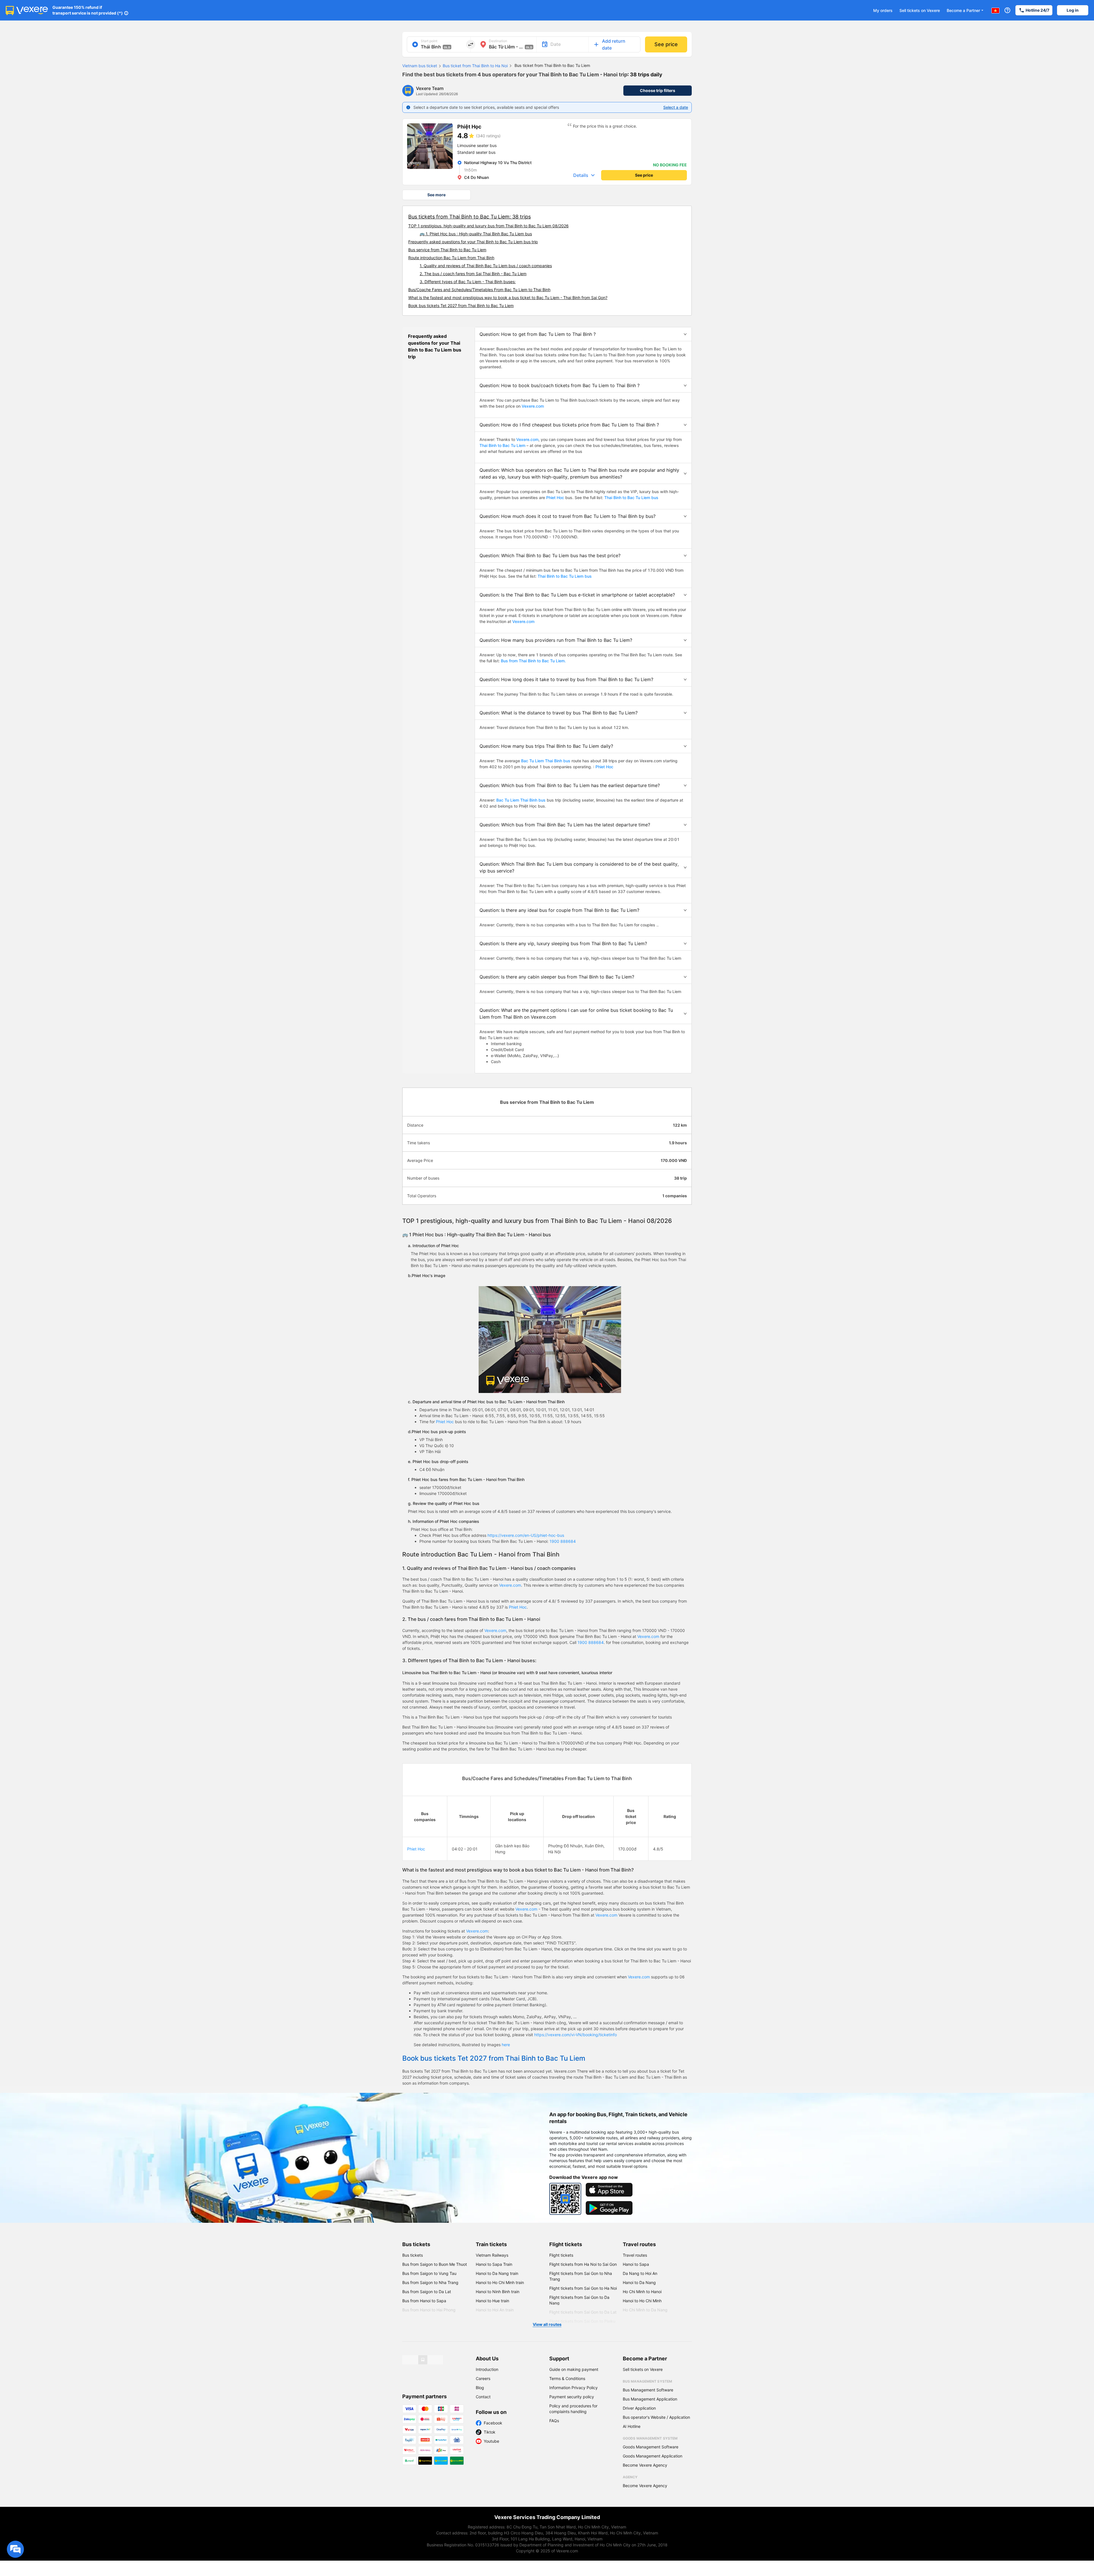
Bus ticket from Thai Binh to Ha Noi (475, 66)
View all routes (547, 2324)
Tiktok (490, 2432)
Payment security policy (572, 2397)
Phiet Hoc (555, 498)
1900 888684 (563, 1541)
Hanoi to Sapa (636, 2264)
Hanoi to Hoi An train (495, 2310)
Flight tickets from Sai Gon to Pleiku (582, 2321)
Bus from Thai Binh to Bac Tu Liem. (533, 661)
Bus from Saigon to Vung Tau (429, 2273)
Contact (483, 2397)
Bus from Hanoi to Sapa (424, 2301)
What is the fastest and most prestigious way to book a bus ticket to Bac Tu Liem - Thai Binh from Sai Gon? (508, 298)
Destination (498, 41)
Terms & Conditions (567, 2378)
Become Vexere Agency (645, 2465)
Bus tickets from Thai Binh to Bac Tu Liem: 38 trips (470, 217)
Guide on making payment (574, 2369)
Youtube (491, 2441)
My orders (883, 10)
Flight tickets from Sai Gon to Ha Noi (583, 2288)
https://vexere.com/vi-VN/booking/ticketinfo (575, 2035)
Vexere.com (533, 406)
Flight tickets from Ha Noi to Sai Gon (583, 2264)
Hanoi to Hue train (492, 2301)
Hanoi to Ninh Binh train (498, 2292)
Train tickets (491, 2244)
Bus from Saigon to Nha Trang (430, 2282)
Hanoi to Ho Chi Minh (642, 2301)
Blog (480, 2388)
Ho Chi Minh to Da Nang (645, 2310)
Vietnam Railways (492, 2255)
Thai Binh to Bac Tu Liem (502, 445)
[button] (583, 334)
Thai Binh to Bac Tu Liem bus (631, 498)
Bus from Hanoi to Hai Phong (429, 2310)
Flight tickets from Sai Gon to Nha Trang (581, 2276)
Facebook (493, 2423)
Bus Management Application (650, 2399)
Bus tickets (416, 2244)
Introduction (487, 2369)
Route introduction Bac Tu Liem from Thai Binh (451, 258)
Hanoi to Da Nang (639, 2282)
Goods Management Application (653, 2456)
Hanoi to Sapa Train (494, 2264)
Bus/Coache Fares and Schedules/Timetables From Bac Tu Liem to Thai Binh (479, 290)
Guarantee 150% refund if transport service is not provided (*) (88, 10)
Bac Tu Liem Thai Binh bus (546, 761)
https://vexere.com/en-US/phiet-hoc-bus (526, 1535)
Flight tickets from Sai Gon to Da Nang (579, 2300)
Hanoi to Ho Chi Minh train (500, 2282)
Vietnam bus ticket (420, 66)
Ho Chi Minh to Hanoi (642, 2292)
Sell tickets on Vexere (920, 10)
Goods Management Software (651, 2447)
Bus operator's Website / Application (656, 2417)
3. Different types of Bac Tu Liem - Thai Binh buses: (468, 282)
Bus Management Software (648, 2390)
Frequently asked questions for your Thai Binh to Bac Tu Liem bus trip (473, 242)
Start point (429, 41)
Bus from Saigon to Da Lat (427, 2292)
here (506, 2045)
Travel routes (639, 2244)
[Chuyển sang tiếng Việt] (995, 10)
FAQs (554, 2421)
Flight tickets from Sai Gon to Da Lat (583, 2312)
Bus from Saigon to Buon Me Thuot (435, 2264)
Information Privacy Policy (573, 2388)
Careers (483, 2378)
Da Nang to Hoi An (640, 2273)
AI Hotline (632, 2426)
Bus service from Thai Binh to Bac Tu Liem (447, 250)
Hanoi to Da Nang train (497, 2273)
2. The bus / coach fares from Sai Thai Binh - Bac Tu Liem (473, 274)
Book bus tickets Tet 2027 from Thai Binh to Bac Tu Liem (461, 306)
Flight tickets (566, 2244)
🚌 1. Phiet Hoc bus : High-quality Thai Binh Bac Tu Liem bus (476, 234)
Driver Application (639, 2408)
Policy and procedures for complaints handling (573, 2409)
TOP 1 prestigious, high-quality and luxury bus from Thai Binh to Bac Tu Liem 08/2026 (488, 226)
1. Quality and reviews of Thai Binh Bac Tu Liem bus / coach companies (486, 266)
